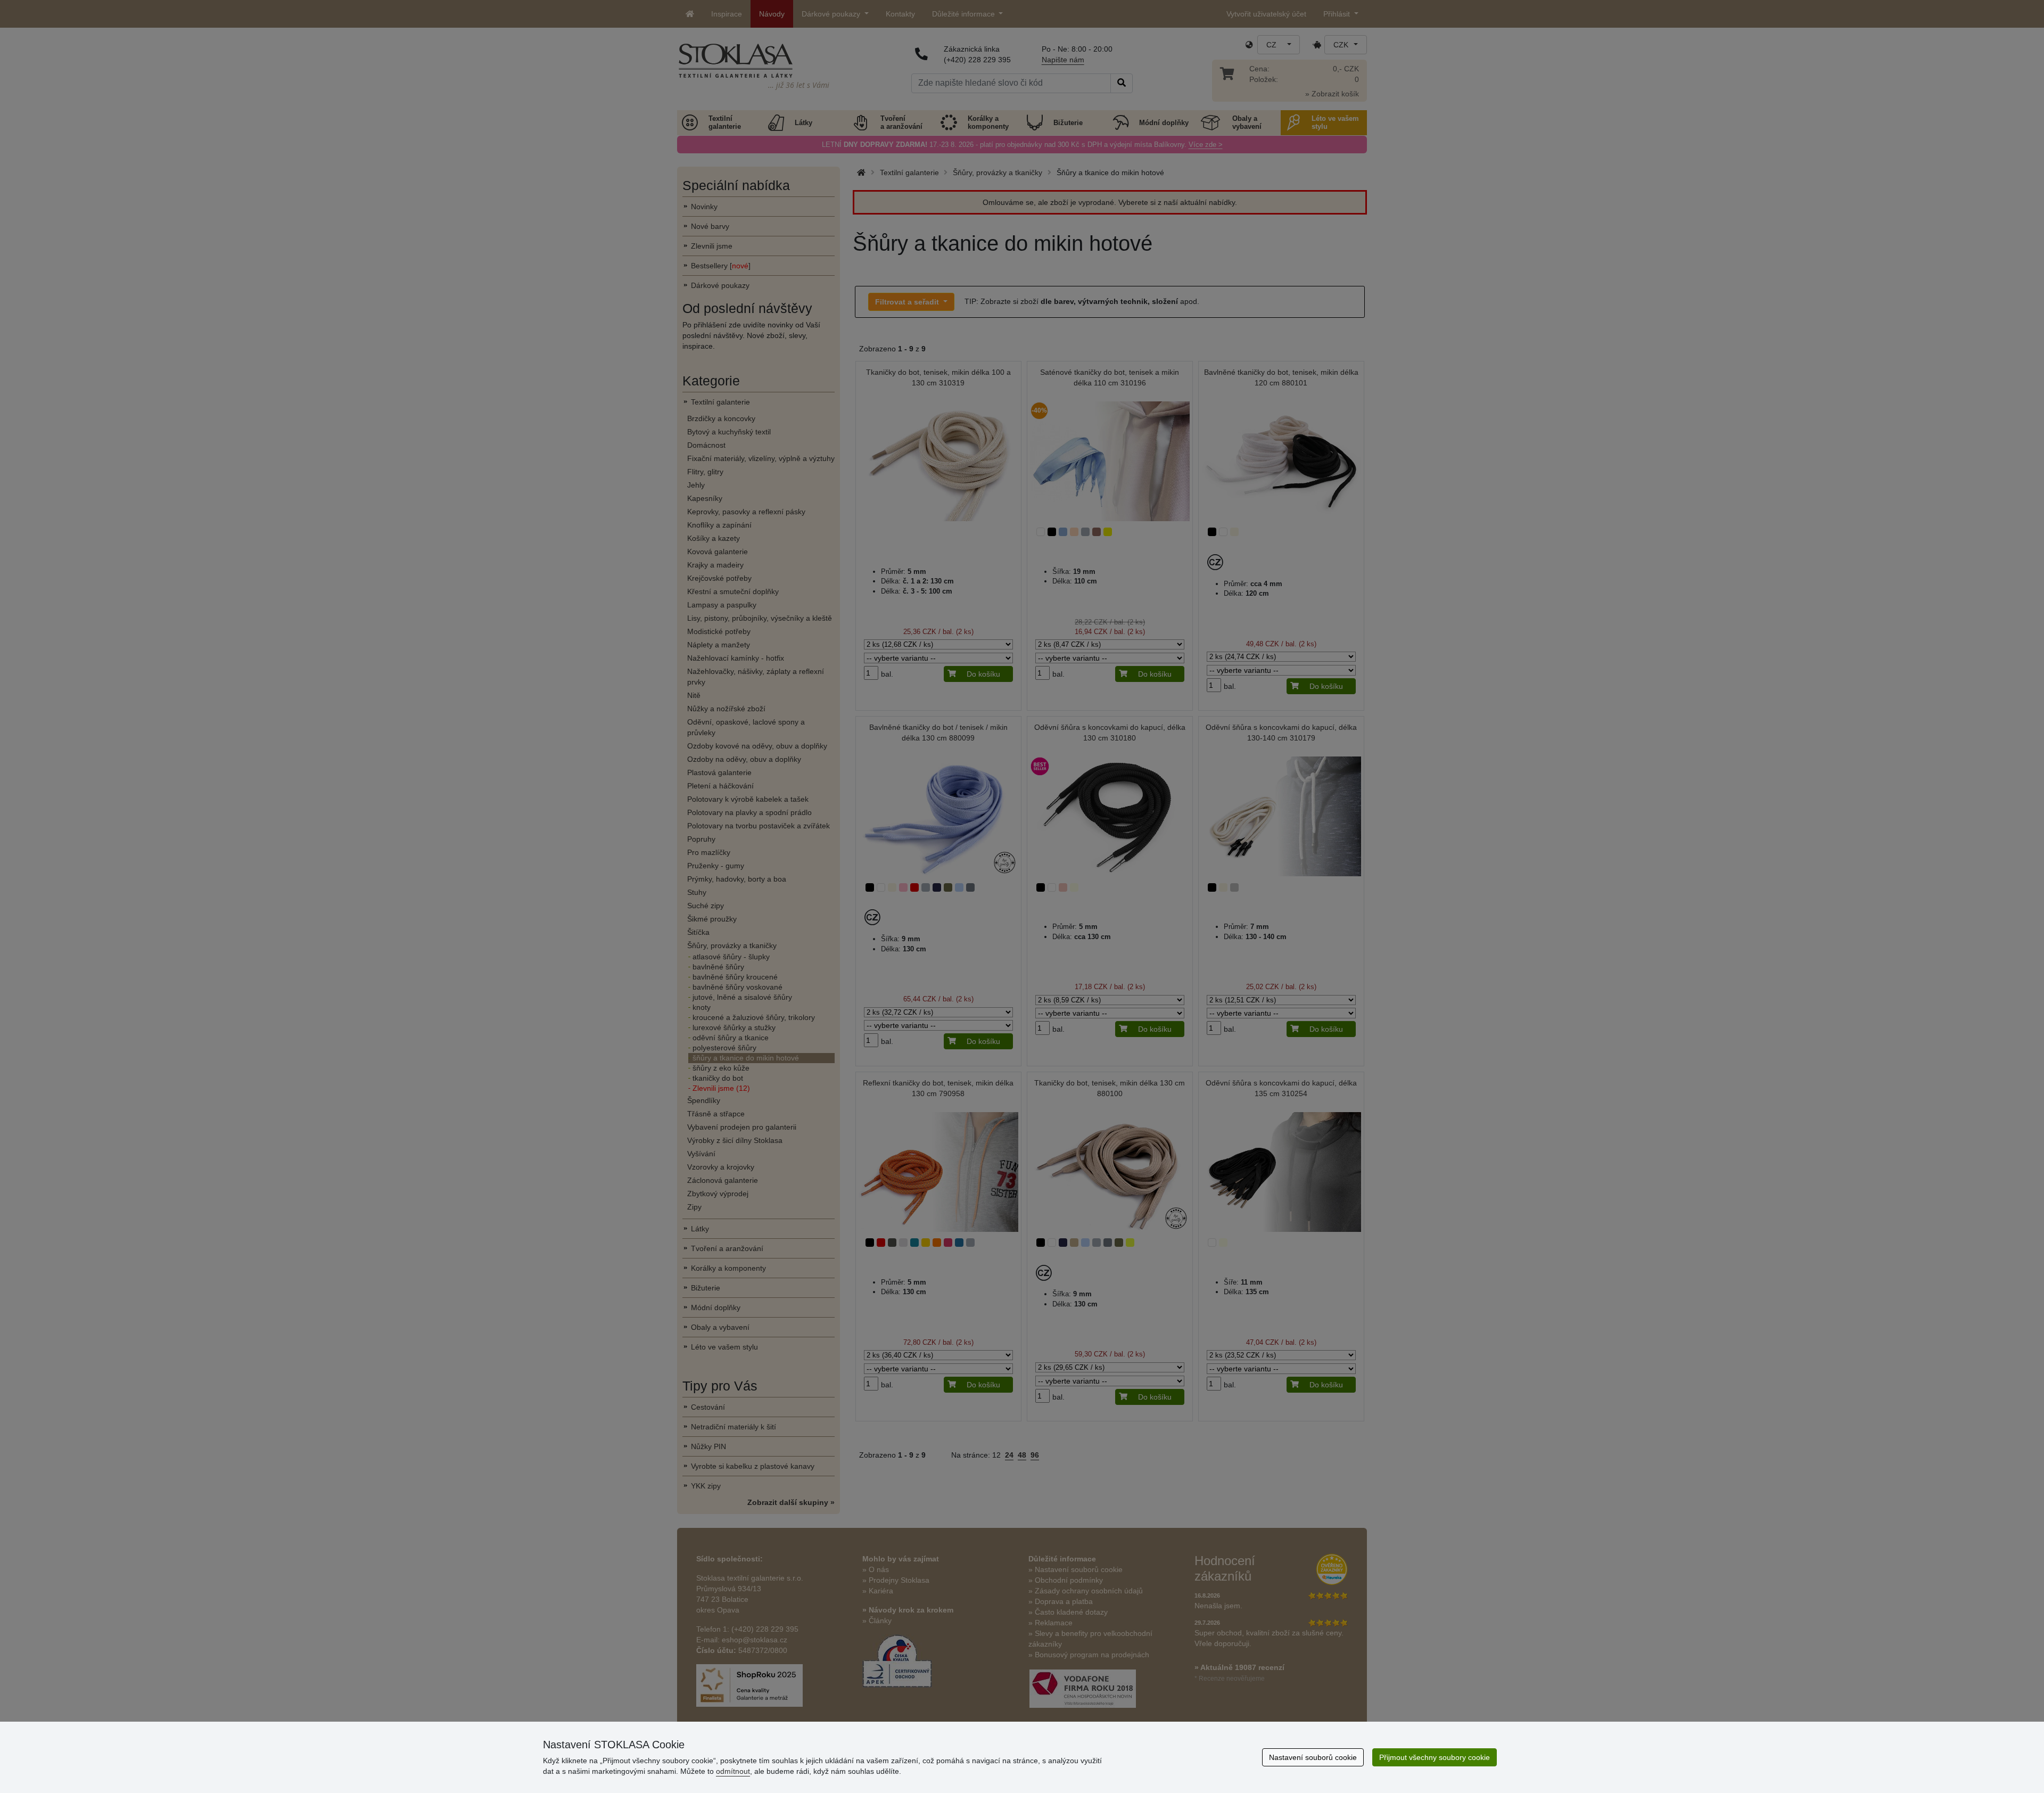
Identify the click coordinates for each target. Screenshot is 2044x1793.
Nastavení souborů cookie (1313, 1757)
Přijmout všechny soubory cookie (1435, 1757)
